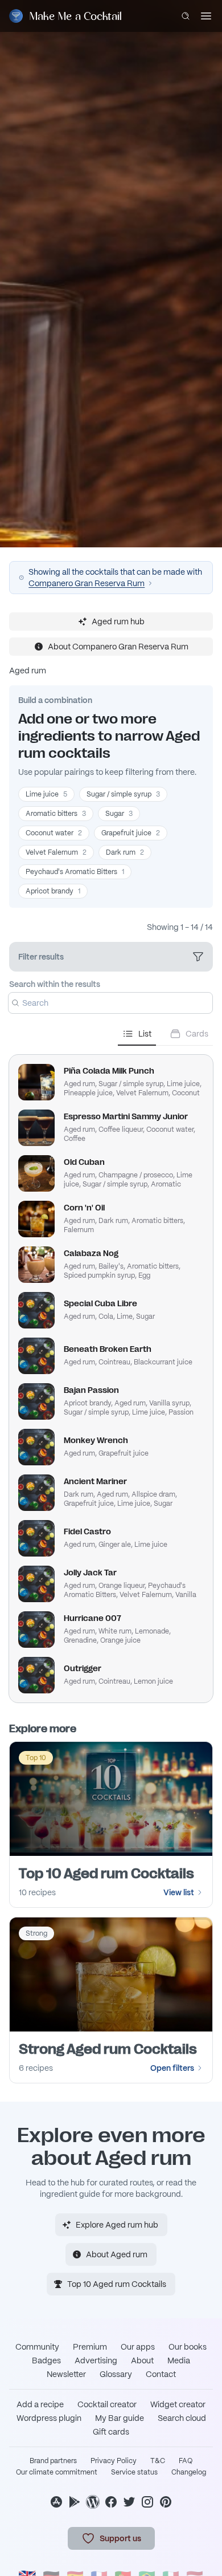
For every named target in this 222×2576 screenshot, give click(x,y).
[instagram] (147, 2502)
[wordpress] (93, 2502)
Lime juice (46, 794)
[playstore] (75, 2502)
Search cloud (182, 2418)
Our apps (138, 2347)
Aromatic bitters (56, 814)
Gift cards (111, 2432)
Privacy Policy (114, 2461)
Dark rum (125, 852)
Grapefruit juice (131, 833)
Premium (90, 2347)
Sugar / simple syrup (123, 794)
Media (179, 2360)
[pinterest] (166, 2502)
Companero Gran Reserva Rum (87, 583)
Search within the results (55, 984)
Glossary (116, 2374)
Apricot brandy (53, 891)
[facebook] (111, 2502)
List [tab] (145, 1034)
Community (37, 2347)
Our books (188, 2347)
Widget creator (178, 2404)
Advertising (96, 2360)
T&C (158, 2461)
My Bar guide (120, 2418)
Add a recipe (40, 2404)
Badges (46, 2360)
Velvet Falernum (56, 852)
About (142, 2360)
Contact (161, 2374)
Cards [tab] (197, 1034)
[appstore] (56, 2502)
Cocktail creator (107, 2404)
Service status (134, 2472)
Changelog (189, 2472)
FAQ (186, 2461)
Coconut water (54, 833)
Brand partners (53, 2461)
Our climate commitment (57, 2472)
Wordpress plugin (49, 2418)
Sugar (119, 814)
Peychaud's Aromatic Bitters (75, 872)
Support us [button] (120, 2538)
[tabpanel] (111, 1374)
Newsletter (66, 2374)
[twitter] (129, 2502)
